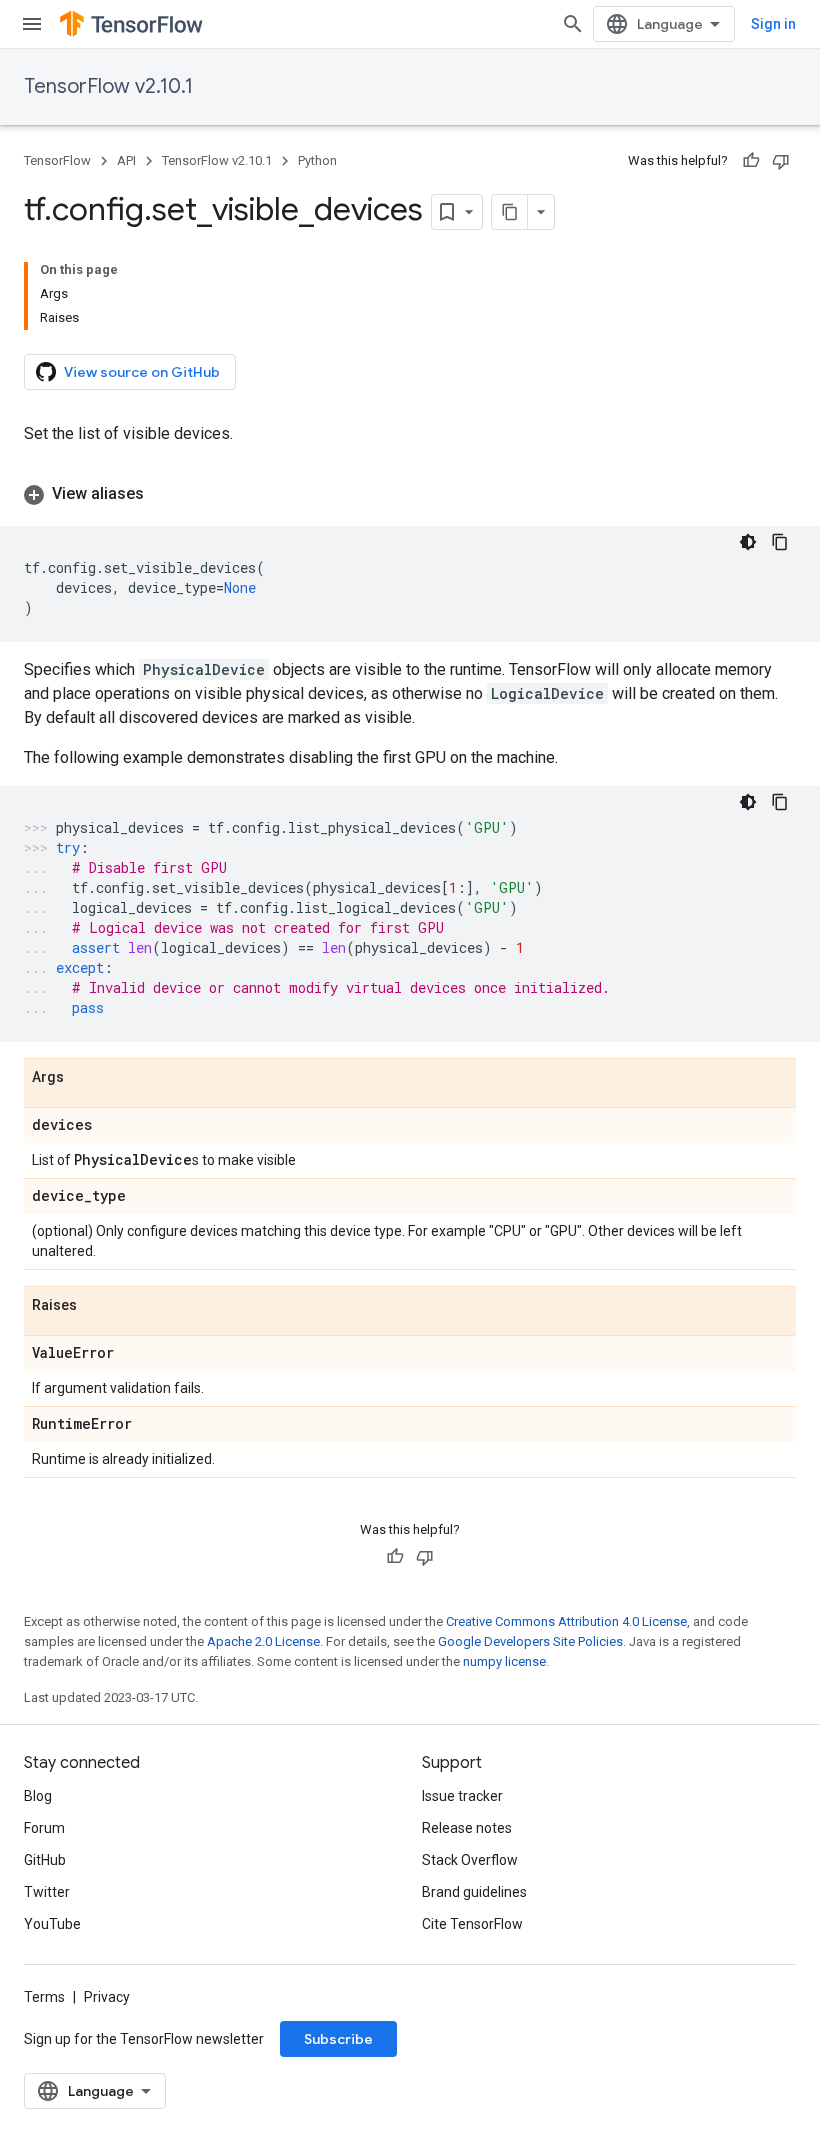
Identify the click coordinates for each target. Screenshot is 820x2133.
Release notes (467, 1828)
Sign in (773, 24)
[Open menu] (32, 24)
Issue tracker (462, 1796)
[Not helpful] (781, 161)
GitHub (45, 1860)
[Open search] (573, 24)
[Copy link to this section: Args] (84, 1078)
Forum (44, 1828)
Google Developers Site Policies (530, 1641)
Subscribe (338, 2039)
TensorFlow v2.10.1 (108, 86)
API (126, 160)
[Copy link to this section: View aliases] (164, 494)
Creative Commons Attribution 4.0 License (566, 1621)
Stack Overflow (470, 1860)
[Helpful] (751, 161)
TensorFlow (57, 160)
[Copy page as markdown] (510, 212)
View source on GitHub (142, 372)
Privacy (107, 1997)
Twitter (47, 1892)
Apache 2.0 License (263, 1641)
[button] (410, 494)
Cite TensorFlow (472, 1924)
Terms (44, 1997)
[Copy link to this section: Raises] (97, 1306)
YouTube (52, 1924)
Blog (38, 1796)
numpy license (504, 1661)
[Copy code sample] (780, 542)
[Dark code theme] (748, 542)
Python (317, 160)
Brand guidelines (474, 1892)
